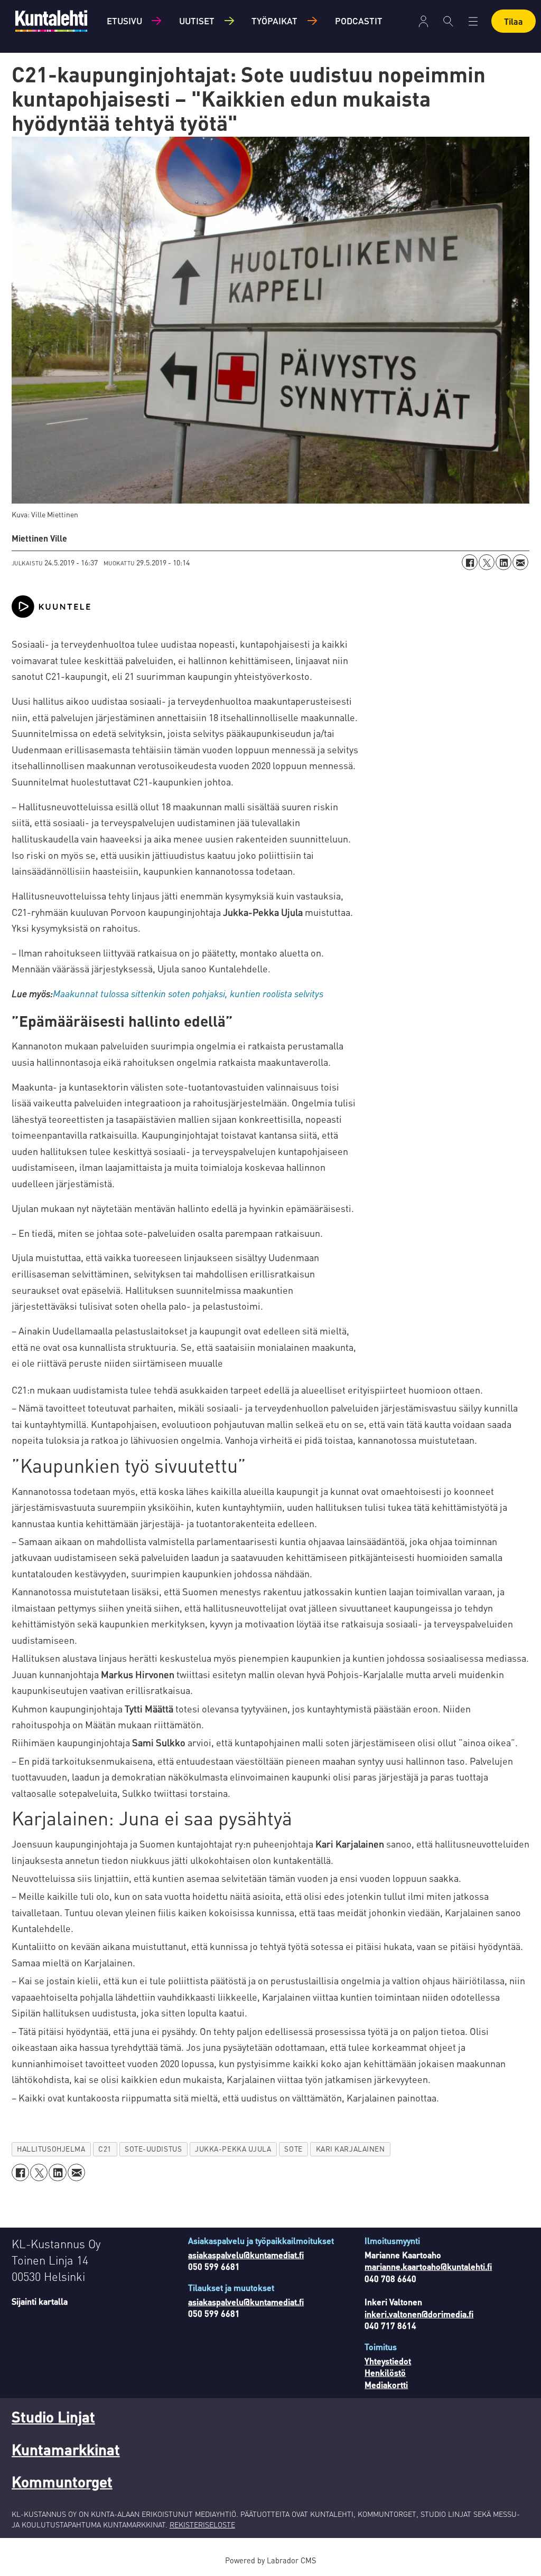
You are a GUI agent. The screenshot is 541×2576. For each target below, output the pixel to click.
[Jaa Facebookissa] (470, 562)
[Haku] (448, 21)
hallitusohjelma (51, 2149)
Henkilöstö (385, 2373)
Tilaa (514, 21)
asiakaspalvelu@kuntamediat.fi (246, 2255)
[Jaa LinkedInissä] (503, 562)
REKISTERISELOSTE (202, 2524)
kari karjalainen (351, 2149)
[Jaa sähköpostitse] (520, 562)
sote (293, 2149)
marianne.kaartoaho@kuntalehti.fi (428, 2266)
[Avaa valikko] (423, 21)
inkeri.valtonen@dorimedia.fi (419, 2314)
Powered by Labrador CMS (270, 2560)
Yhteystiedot (388, 2361)
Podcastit (359, 21)
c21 (105, 2149)
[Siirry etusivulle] (51, 21)
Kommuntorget (62, 2482)
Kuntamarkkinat (66, 2449)
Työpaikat (274, 21)
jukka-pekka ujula (233, 2149)
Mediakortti (386, 2385)
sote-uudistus (153, 2149)
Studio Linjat (53, 2417)
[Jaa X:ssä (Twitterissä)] (487, 562)
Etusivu (124, 21)
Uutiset (197, 21)
